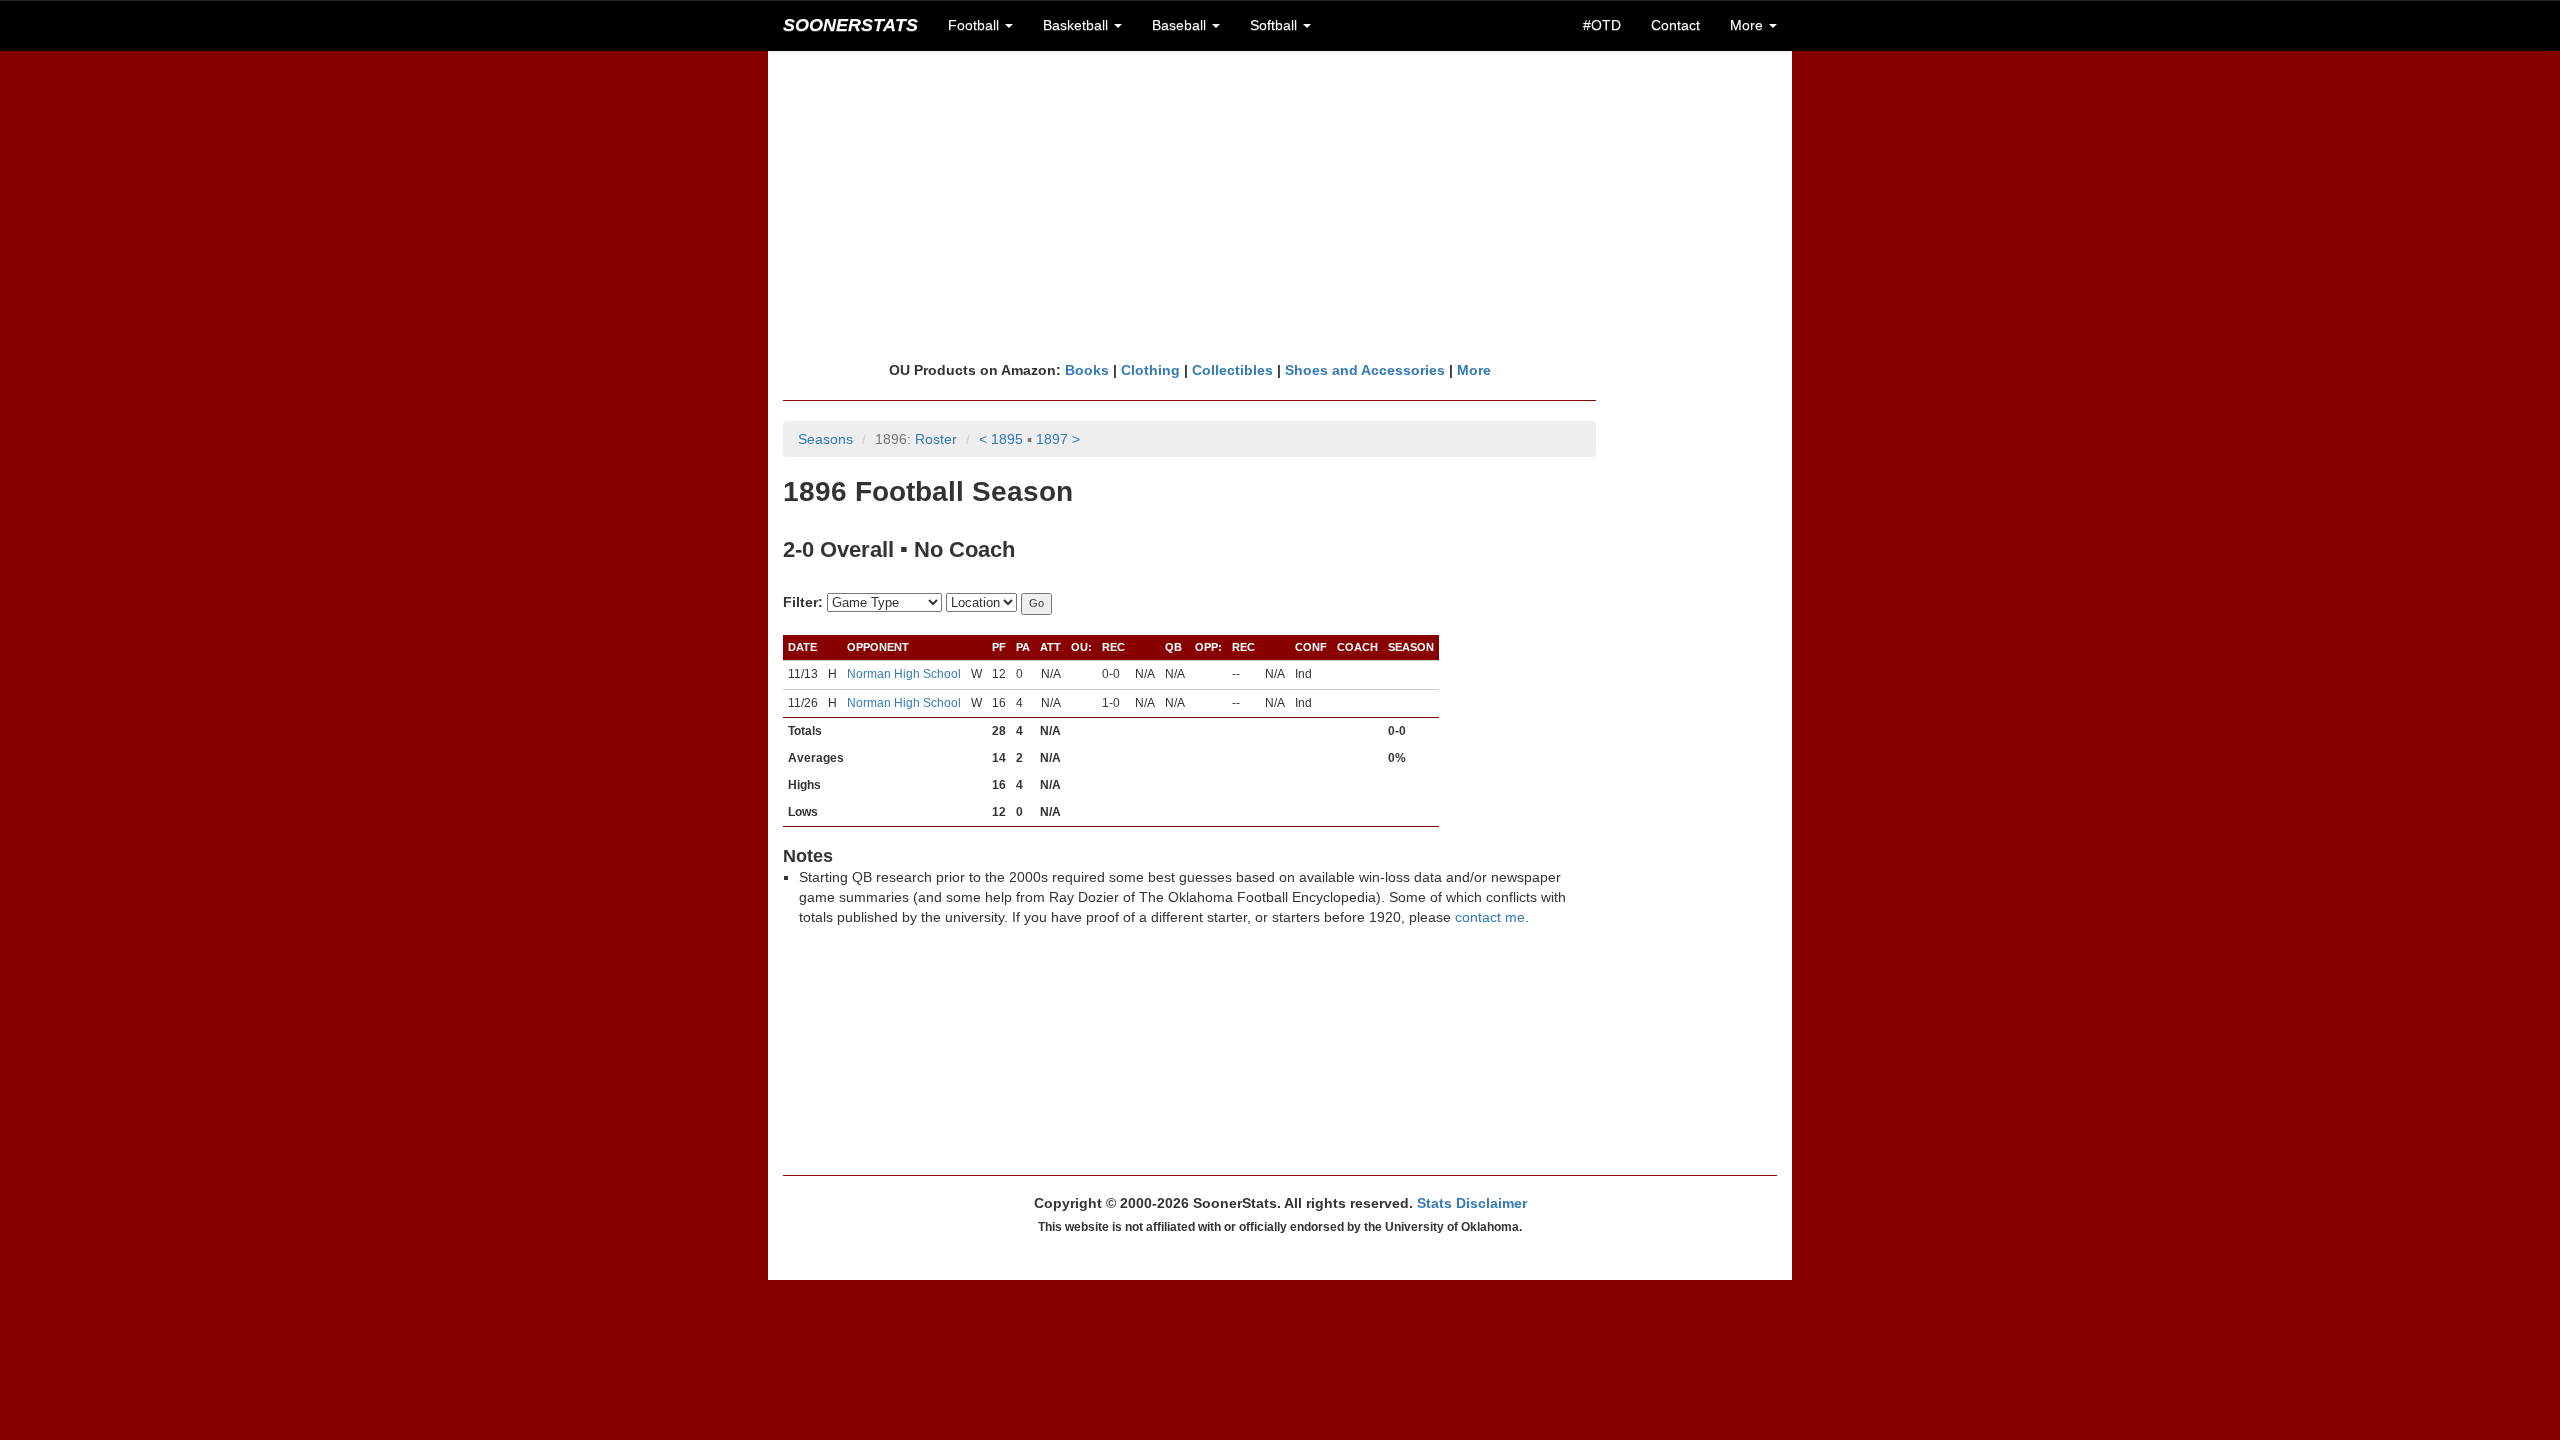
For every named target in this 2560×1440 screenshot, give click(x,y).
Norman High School (904, 674)
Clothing (1150, 370)
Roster (936, 439)
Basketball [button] (1077, 25)
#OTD (1602, 25)
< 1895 (1001, 439)
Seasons (825, 439)
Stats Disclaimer (1472, 1203)
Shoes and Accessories (1365, 370)
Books (1087, 370)
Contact (1675, 25)
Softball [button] (1275, 25)
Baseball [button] (1181, 25)
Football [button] (975, 25)
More (1474, 370)
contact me (1490, 917)
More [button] (1748, 25)
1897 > (1058, 439)
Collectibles (1232, 370)
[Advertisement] (1280, 205)
